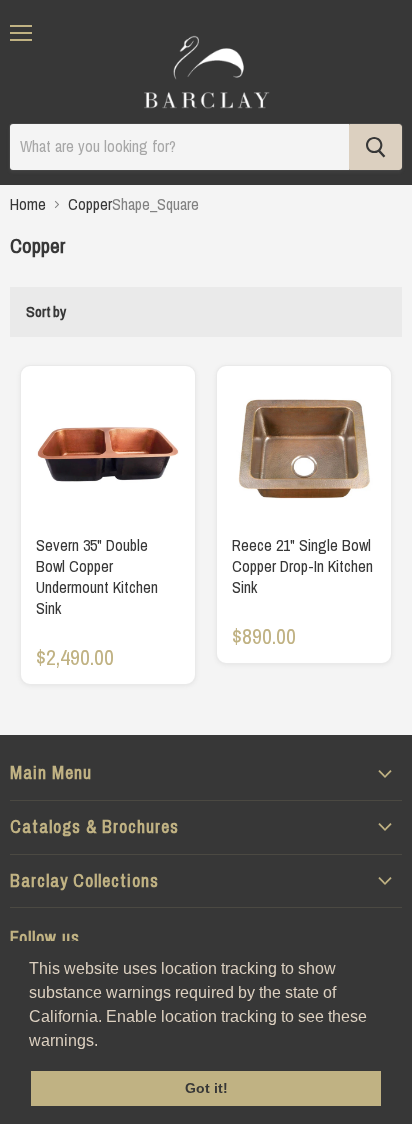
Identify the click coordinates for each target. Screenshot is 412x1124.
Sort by (46, 311)
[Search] (375, 147)
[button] (105, 1042)
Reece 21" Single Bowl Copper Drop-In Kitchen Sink (302, 566)
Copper (90, 204)
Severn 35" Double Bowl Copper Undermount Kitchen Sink (97, 576)
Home (28, 204)
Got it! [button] (206, 1088)
